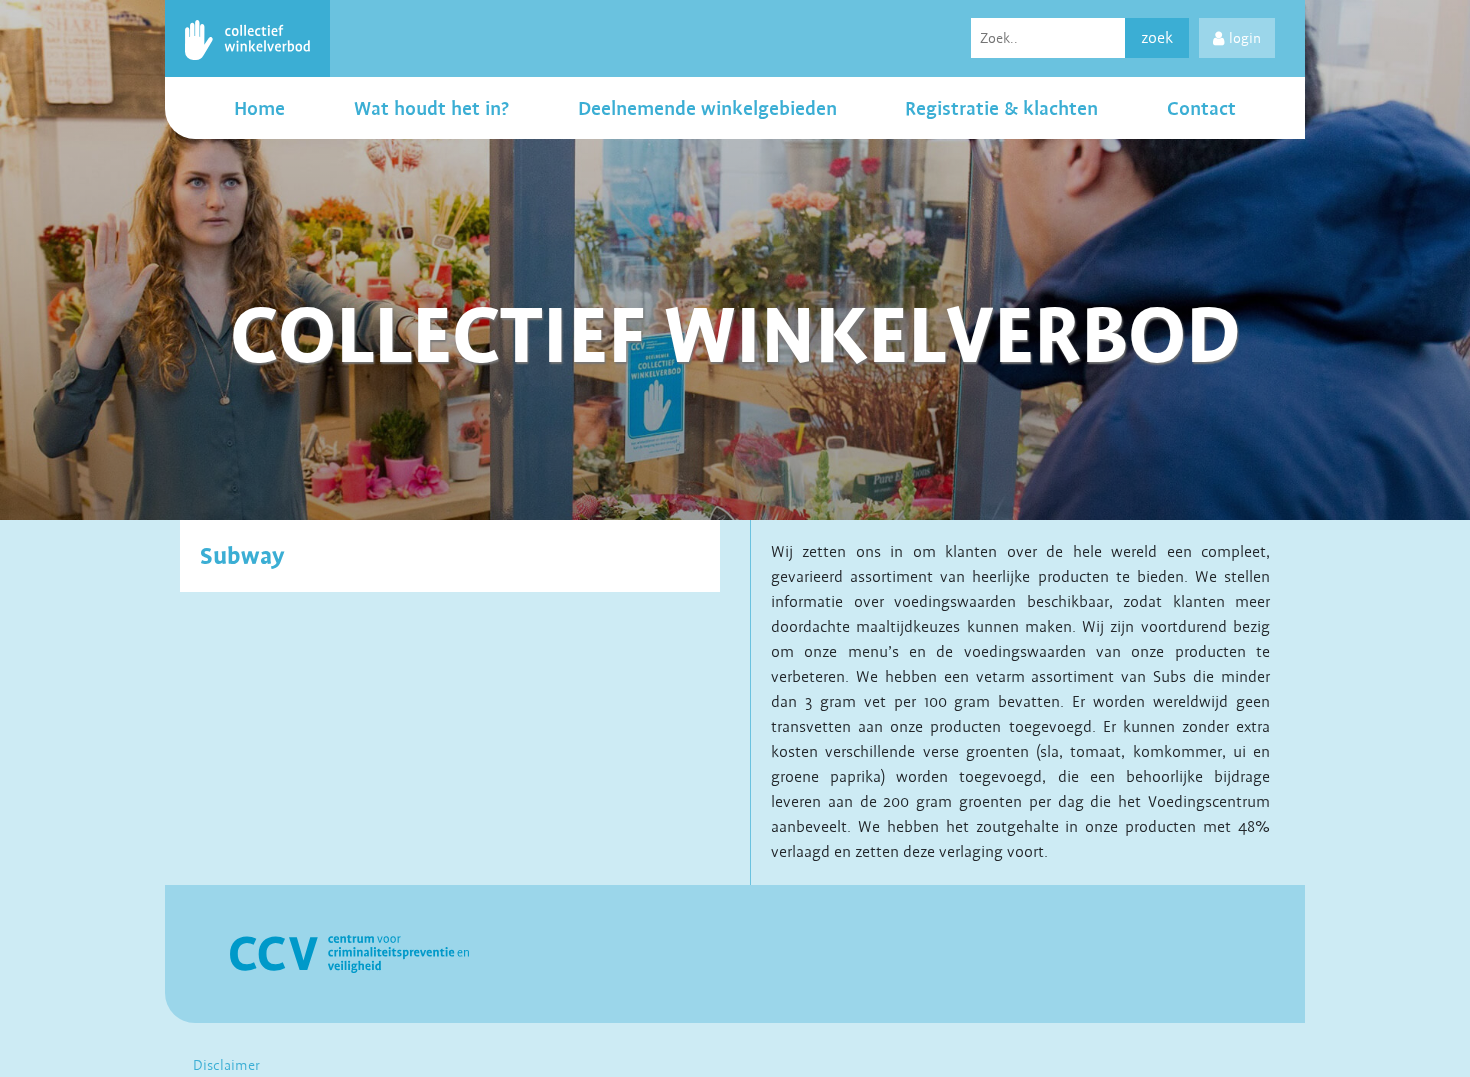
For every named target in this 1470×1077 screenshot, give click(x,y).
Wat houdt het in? (431, 108)
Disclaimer (226, 1065)
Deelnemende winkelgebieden (707, 108)
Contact (1201, 108)
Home (259, 108)
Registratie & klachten (1001, 108)
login (1245, 38)
